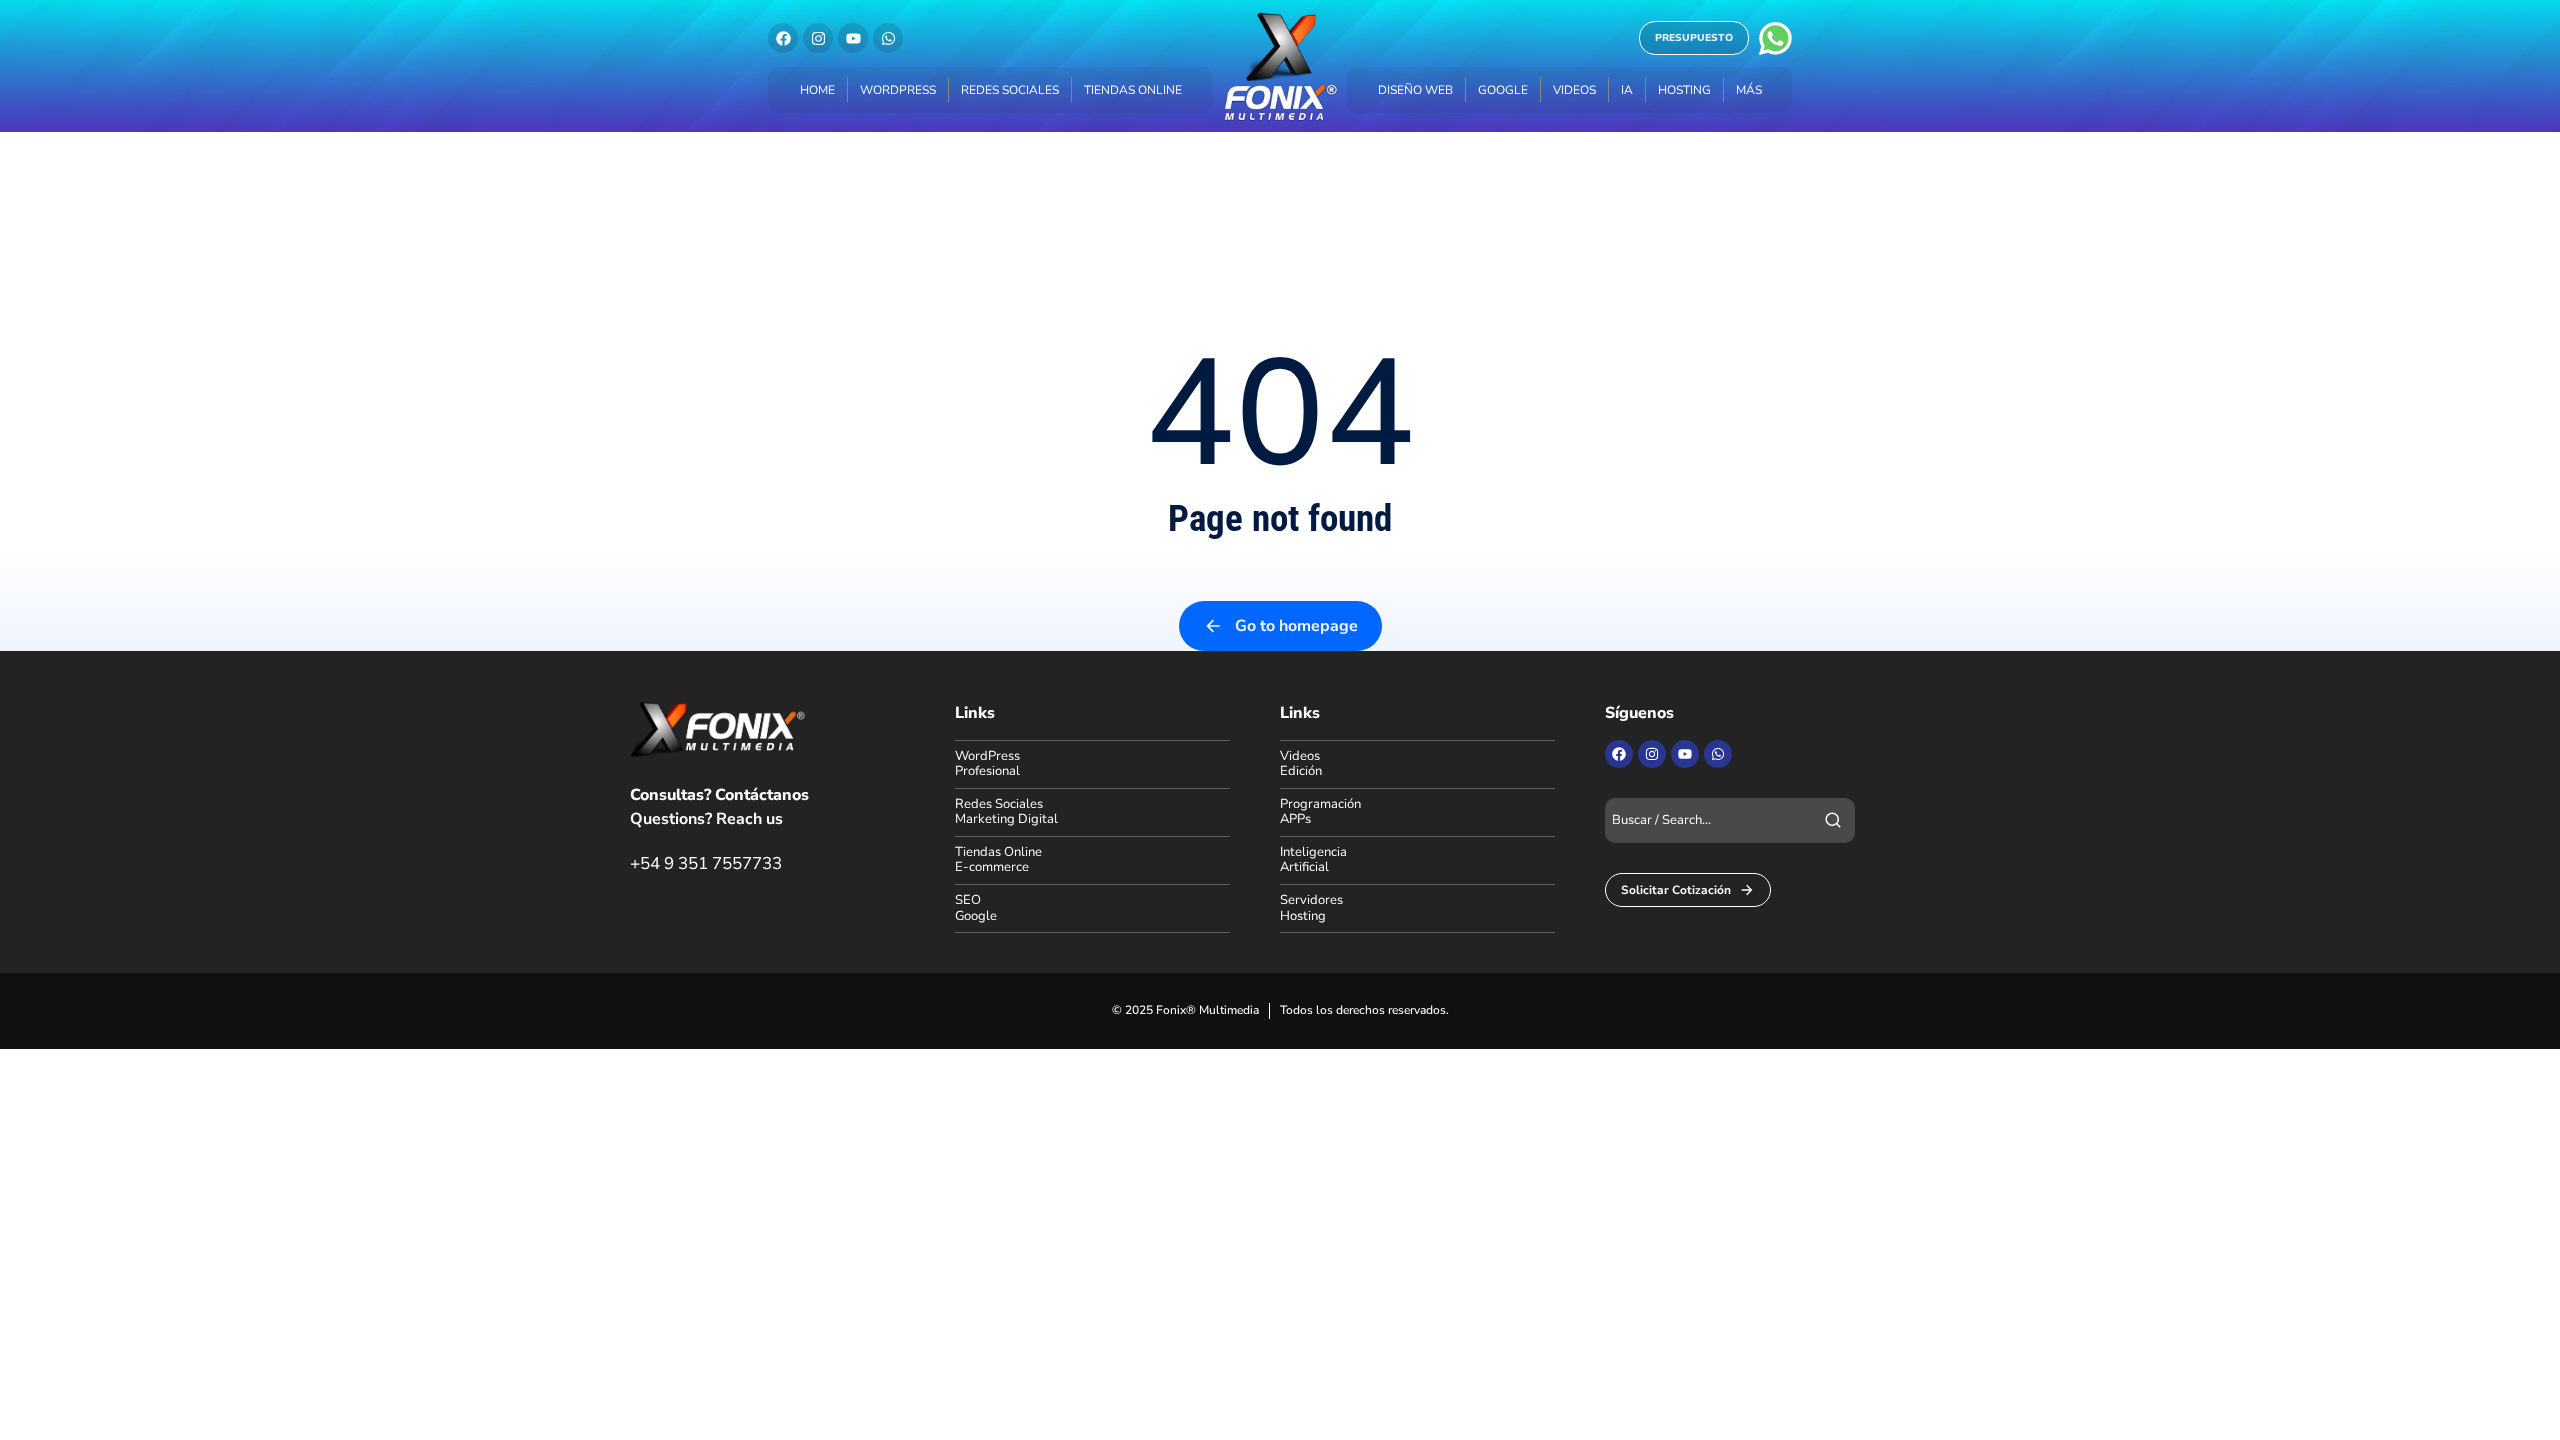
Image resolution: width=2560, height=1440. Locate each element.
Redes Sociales (1010, 90)
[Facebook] (783, 38)
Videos (1574, 90)
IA (1627, 90)
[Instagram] (818, 38)
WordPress (898, 90)
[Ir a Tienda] (2519, 1399)
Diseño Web (1415, 90)
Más (1749, 90)
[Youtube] (853, 38)
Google (1503, 90)
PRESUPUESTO (1694, 38)
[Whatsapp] (888, 38)
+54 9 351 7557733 (706, 863)
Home (817, 90)
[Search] (1833, 820)
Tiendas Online (1133, 90)
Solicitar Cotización (1676, 890)
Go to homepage (1296, 626)
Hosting (1684, 90)
